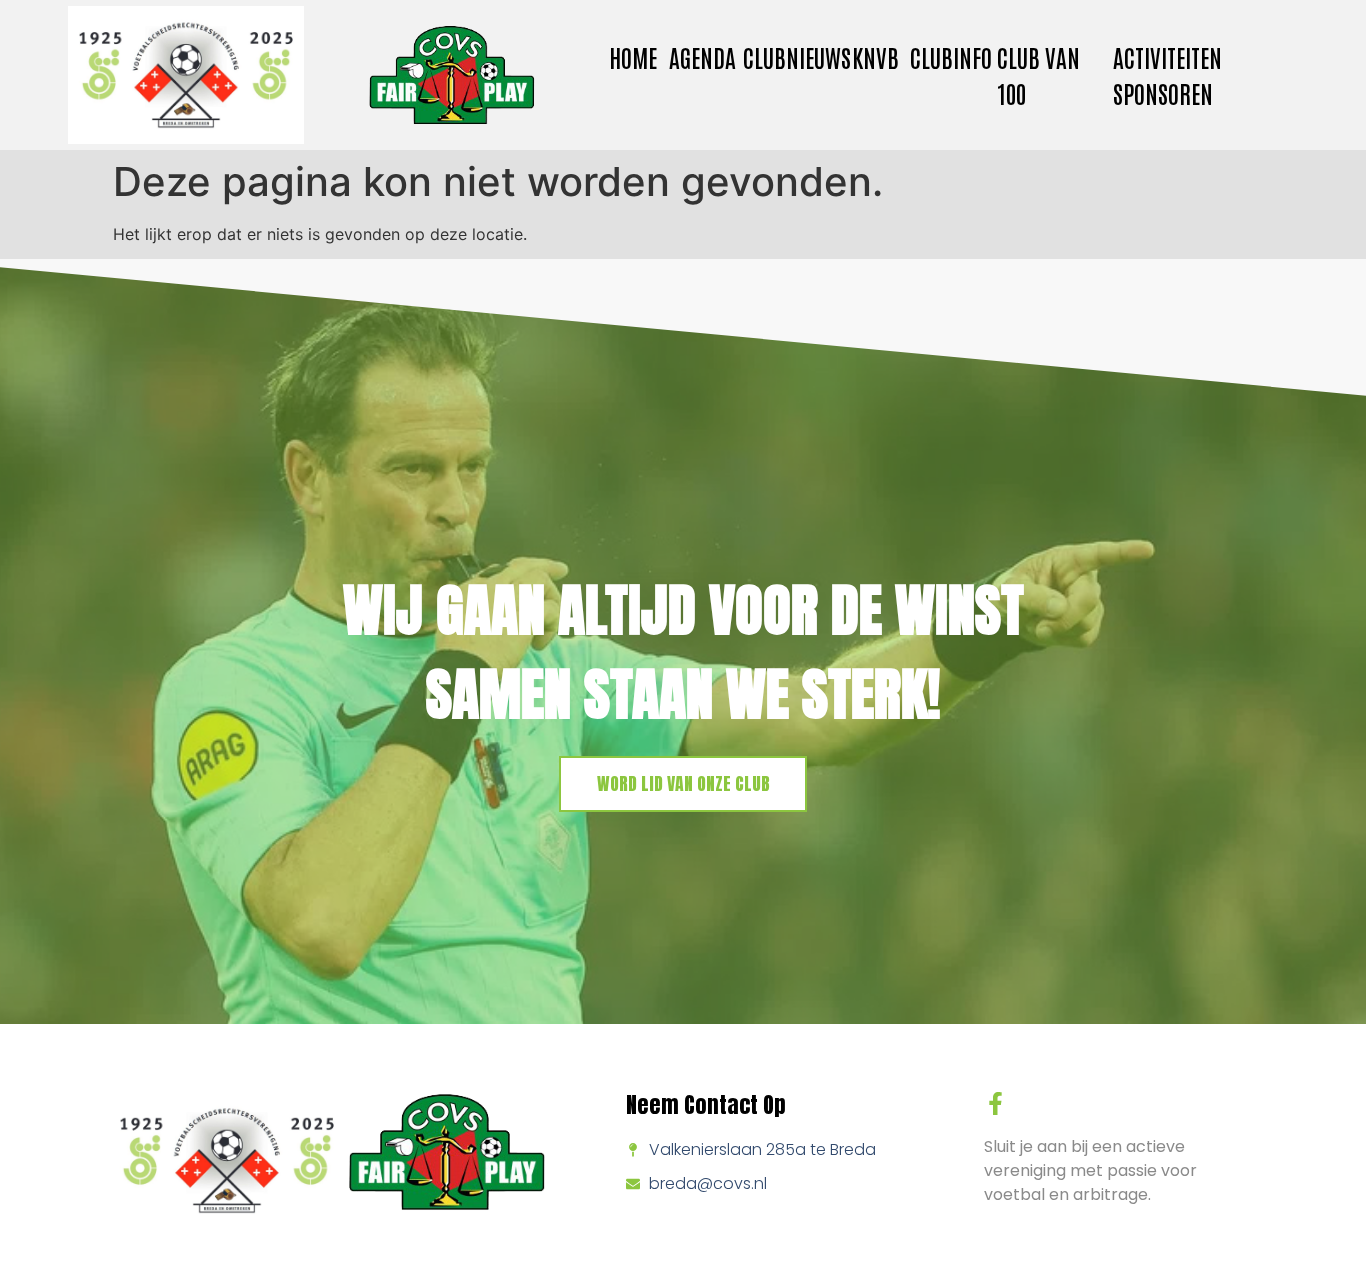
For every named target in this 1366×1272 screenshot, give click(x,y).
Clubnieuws (797, 56)
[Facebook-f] (995, 1103)
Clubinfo (951, 56)
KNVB (875, 56)
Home (633, 56)
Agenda (702, 56)
